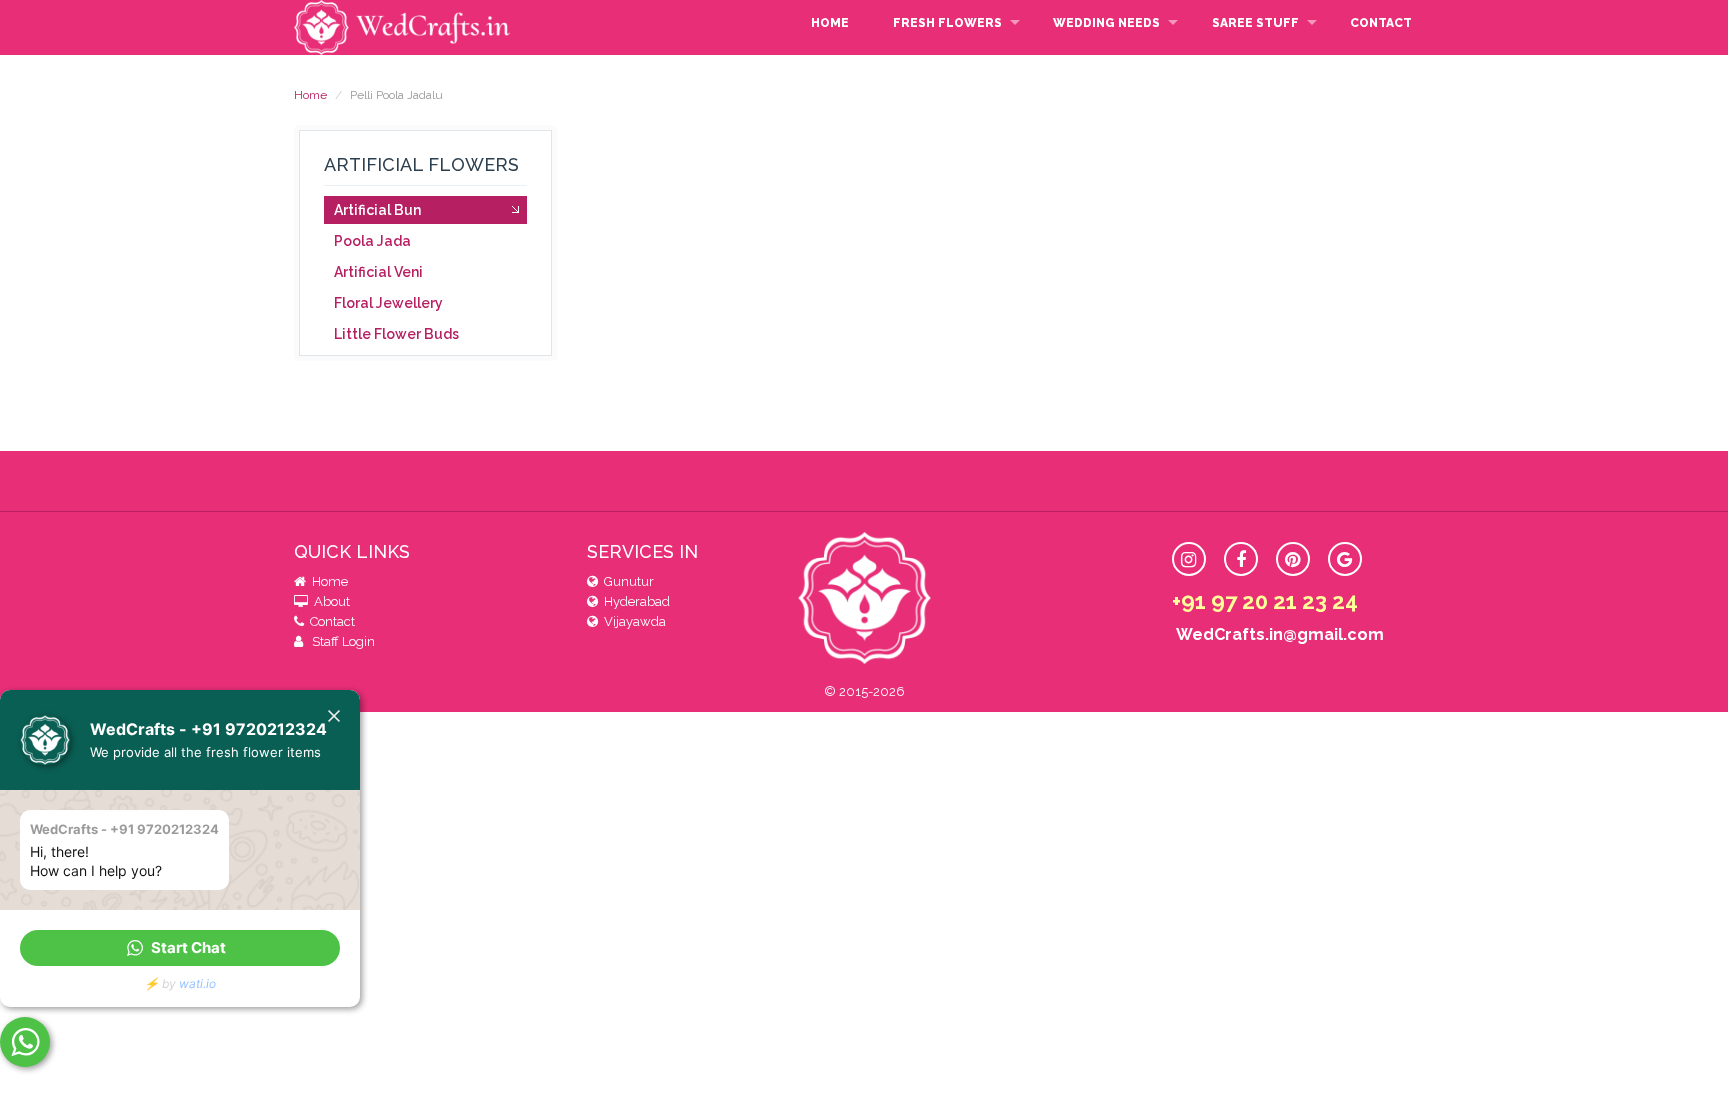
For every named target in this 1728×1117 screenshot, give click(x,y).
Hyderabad (634, 601)
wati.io (197, 983)
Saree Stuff (1255, 23)
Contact (1381, 23)
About (329, 601)
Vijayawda (632, 621)
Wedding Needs (1106, 23)
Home (830, 23)
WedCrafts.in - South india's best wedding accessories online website (404, 27)
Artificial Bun (377, 210)
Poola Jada (372, 241)
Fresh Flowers (947, 23)
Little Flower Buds (396, 334)
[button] (180, 948)
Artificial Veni (378, 272)
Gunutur (626, 581)
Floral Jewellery (388, 303)
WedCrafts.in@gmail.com (1278, 634)
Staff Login (340, 641)
